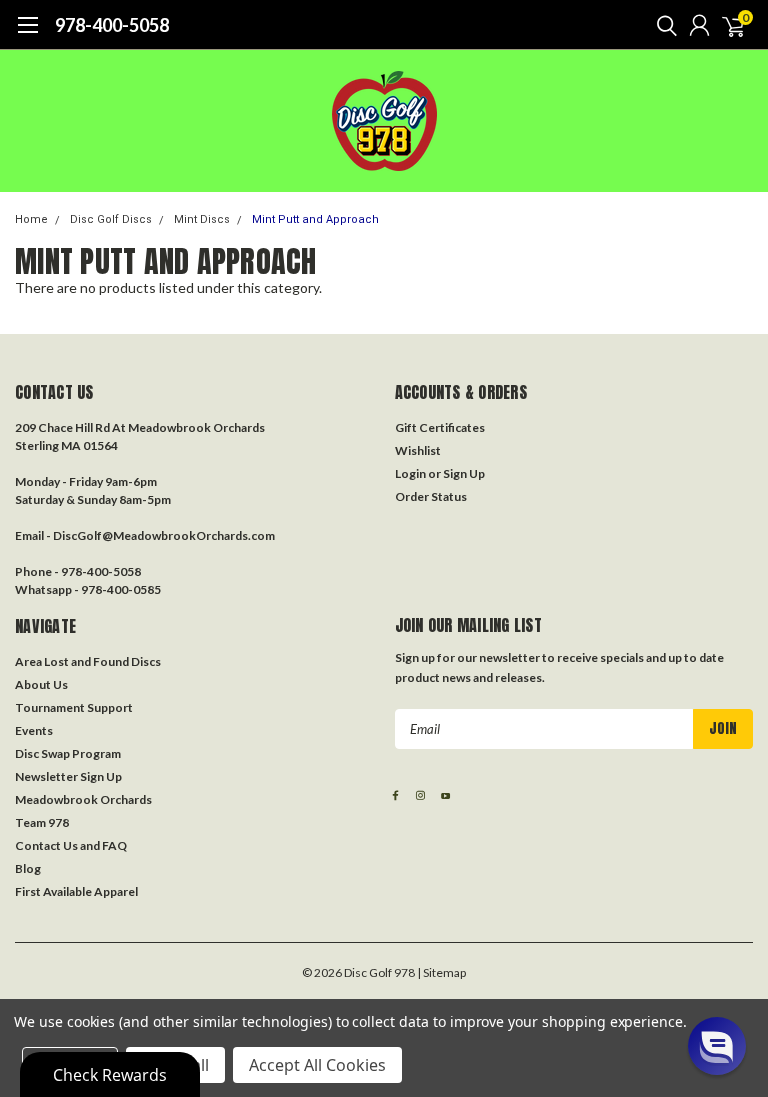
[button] (717, 1046)
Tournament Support (74, 707)
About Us (41, 684)
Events (34, 730)
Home (31, 219)
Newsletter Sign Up (68, 776)
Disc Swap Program (68, 753)
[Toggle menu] (27, 35)
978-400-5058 (112, 25)
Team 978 (42, 822)
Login (410, 473)
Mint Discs (202, 219)
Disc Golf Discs (111, 219)
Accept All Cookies (317, 1065)
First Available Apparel (76, 891)
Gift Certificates (440, 427)
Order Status (431, 496)
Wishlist (418, 450)
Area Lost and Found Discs (88, 661)
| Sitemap (441, 972)
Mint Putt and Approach (315, 219)
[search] (662, 25)
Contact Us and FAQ (71, 845)
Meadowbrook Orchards (83, 799)
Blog (28, 868)
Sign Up (464, 473)
